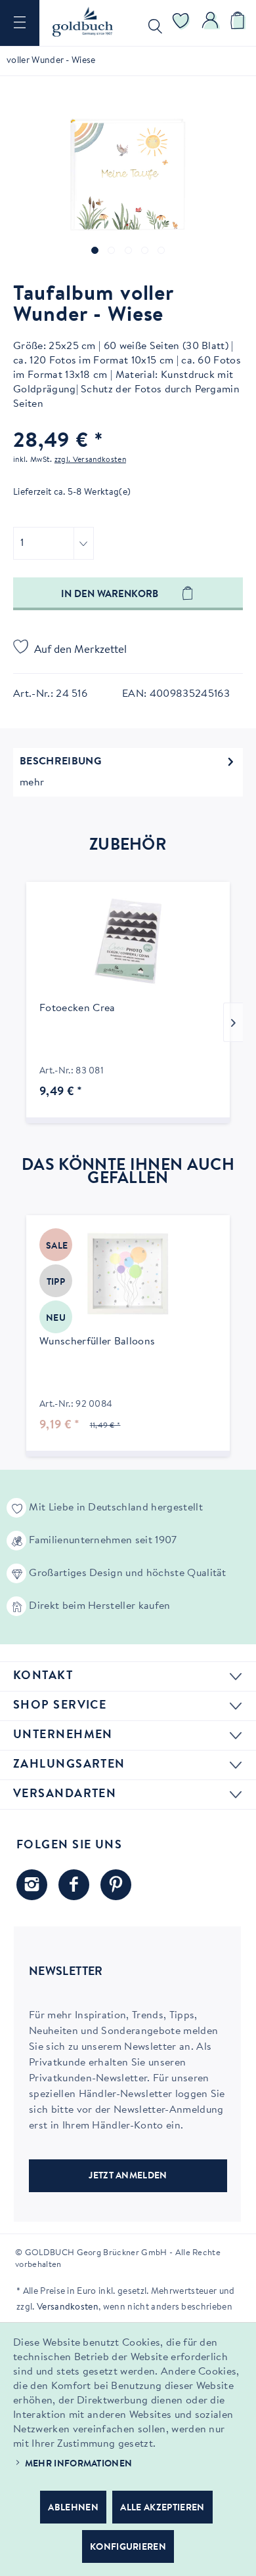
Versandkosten (68, 2308)
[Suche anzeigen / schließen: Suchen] (152, 23)
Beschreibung (60, 762)
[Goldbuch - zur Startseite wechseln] (83, 22)
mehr (32, 783)
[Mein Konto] (211, 23)
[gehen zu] (95, 250)
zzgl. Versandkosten (90, 460)
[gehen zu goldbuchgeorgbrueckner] (116, 1885)
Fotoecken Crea (77, 1008)
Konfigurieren (128, 2548)
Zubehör (128, 846)
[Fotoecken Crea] (128, 941)
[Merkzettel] (181, 23)
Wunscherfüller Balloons (97, 1342)
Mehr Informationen (79, 2464)
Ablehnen (73, 2508)
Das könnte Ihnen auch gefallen (128, 1173)
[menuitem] (20, 23)
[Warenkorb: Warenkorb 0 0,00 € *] (240, 23)
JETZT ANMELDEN (128, 2176)
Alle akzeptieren (162, 2508)
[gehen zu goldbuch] (32, 1885)
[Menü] (20, 23)
